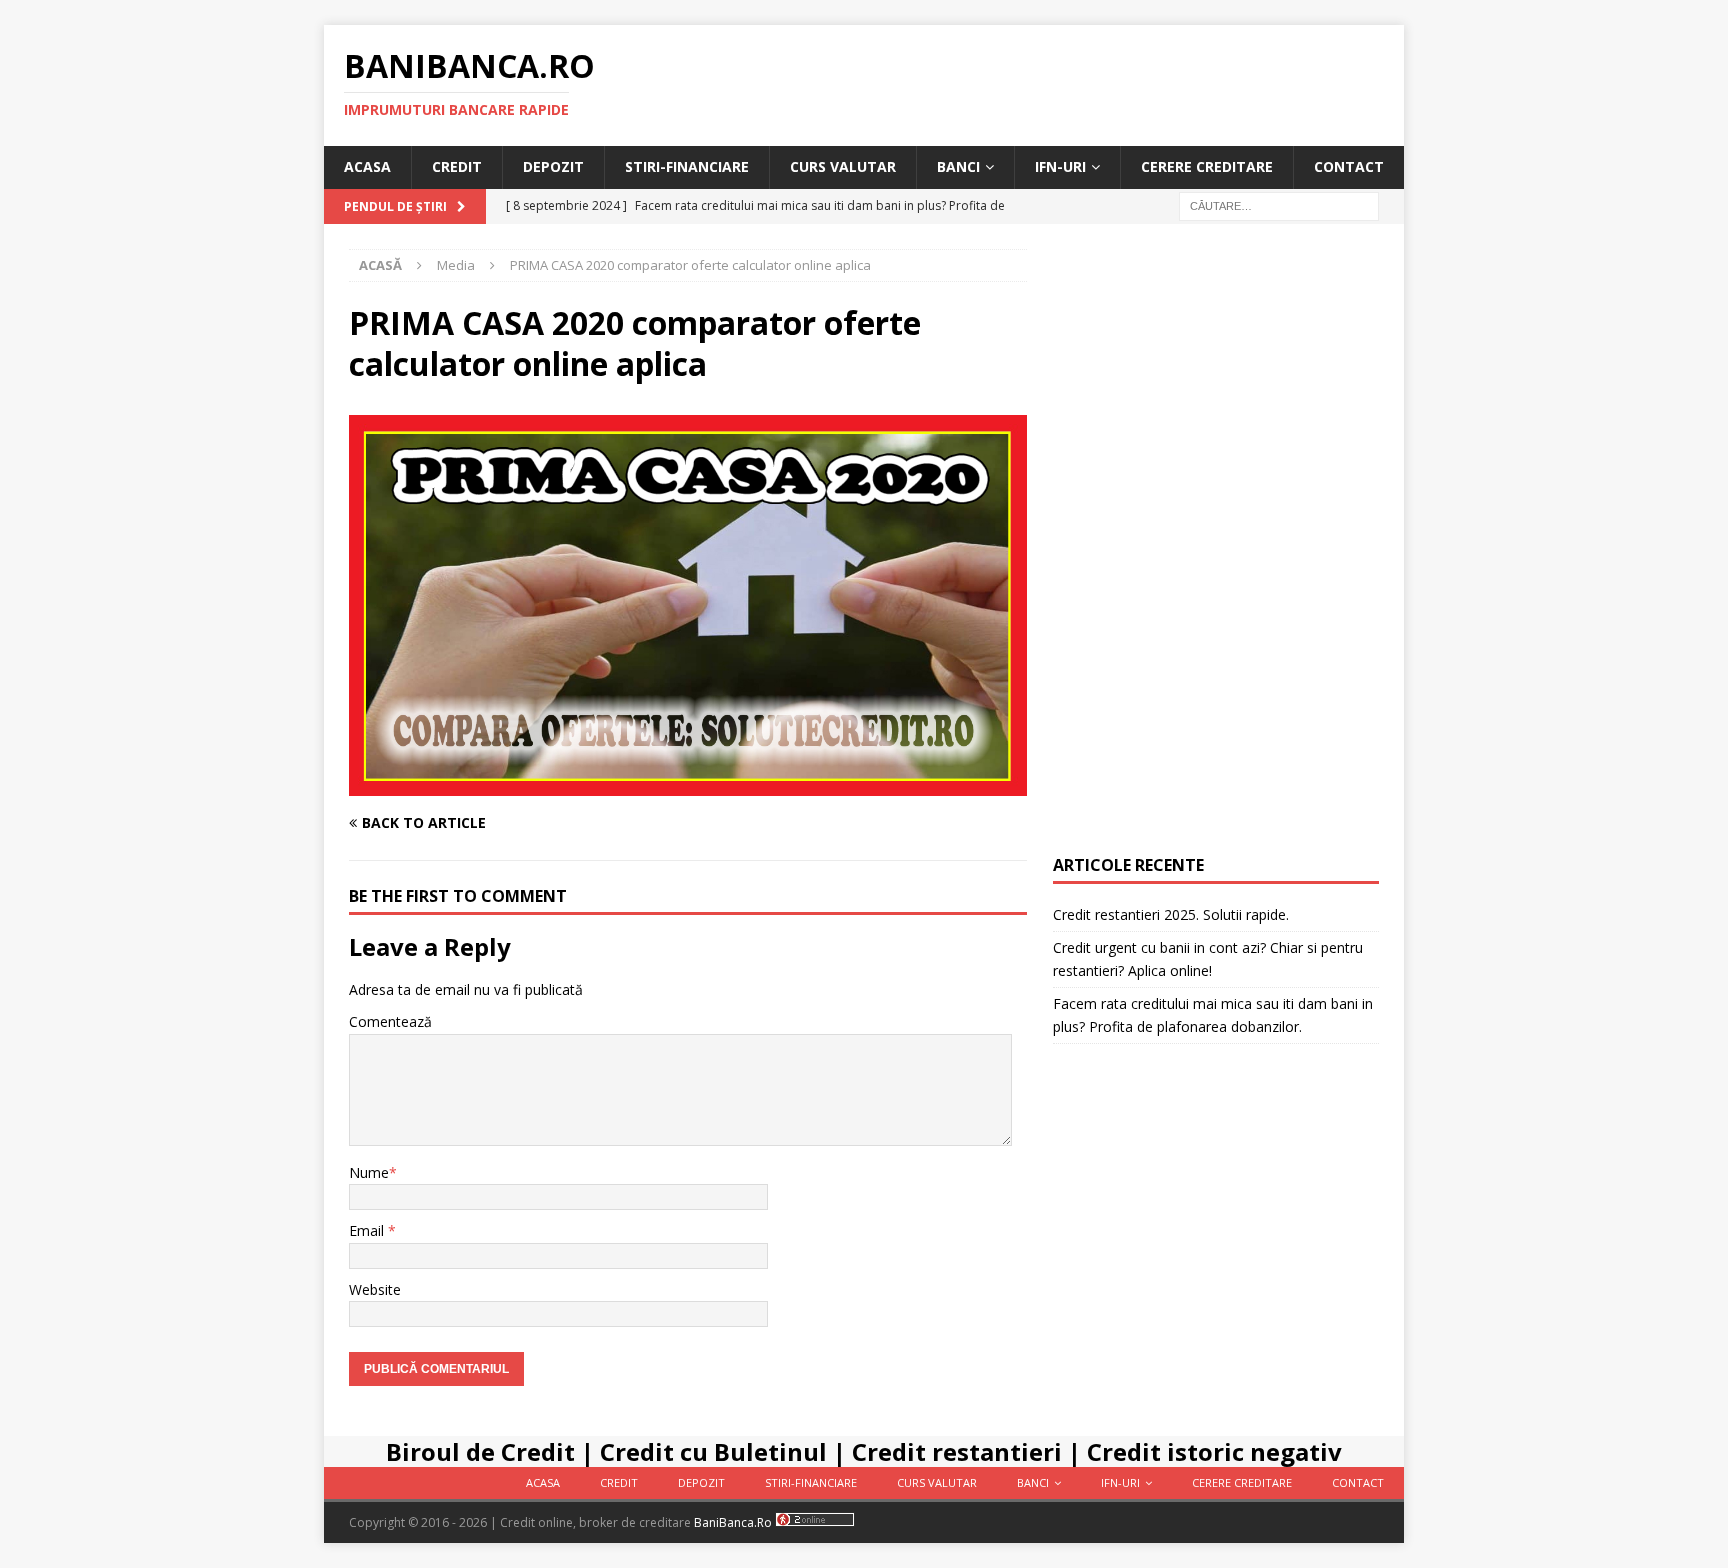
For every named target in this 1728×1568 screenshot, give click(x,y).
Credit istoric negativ (1214, 1451)
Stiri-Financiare (687, 166)
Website (375, 1289)
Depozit (553, 166)
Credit (457, 166)
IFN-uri (1060, 166)
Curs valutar (843, 166)
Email (368, 1230)
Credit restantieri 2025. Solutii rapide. (1171, 914)
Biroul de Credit (480, 1451)
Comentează (390, 1021)
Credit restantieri (957, 1451)
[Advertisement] (1216, 549)
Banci (958, 166)
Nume (369, 1172)
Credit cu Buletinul (713, 1451)
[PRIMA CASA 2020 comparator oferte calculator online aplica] (688, 784)
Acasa (367, 166)
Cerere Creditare (1207, 166)
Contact (1349, 166)
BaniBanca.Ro (733, 1522)
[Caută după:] (1279, 204)
